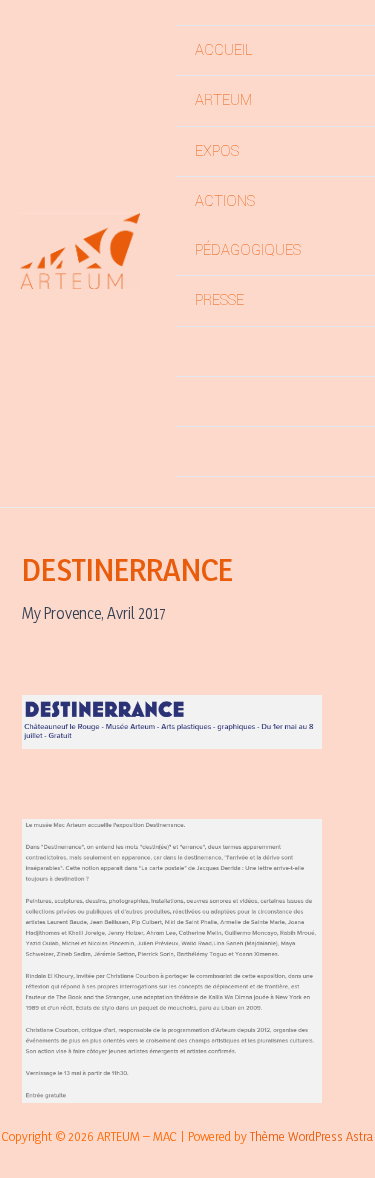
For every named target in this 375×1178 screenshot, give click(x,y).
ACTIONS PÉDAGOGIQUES (248, 226)
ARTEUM (223, 100)
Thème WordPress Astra (311, 1136)
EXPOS (217, 151)
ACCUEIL (223, 50)
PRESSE (219, 300)
